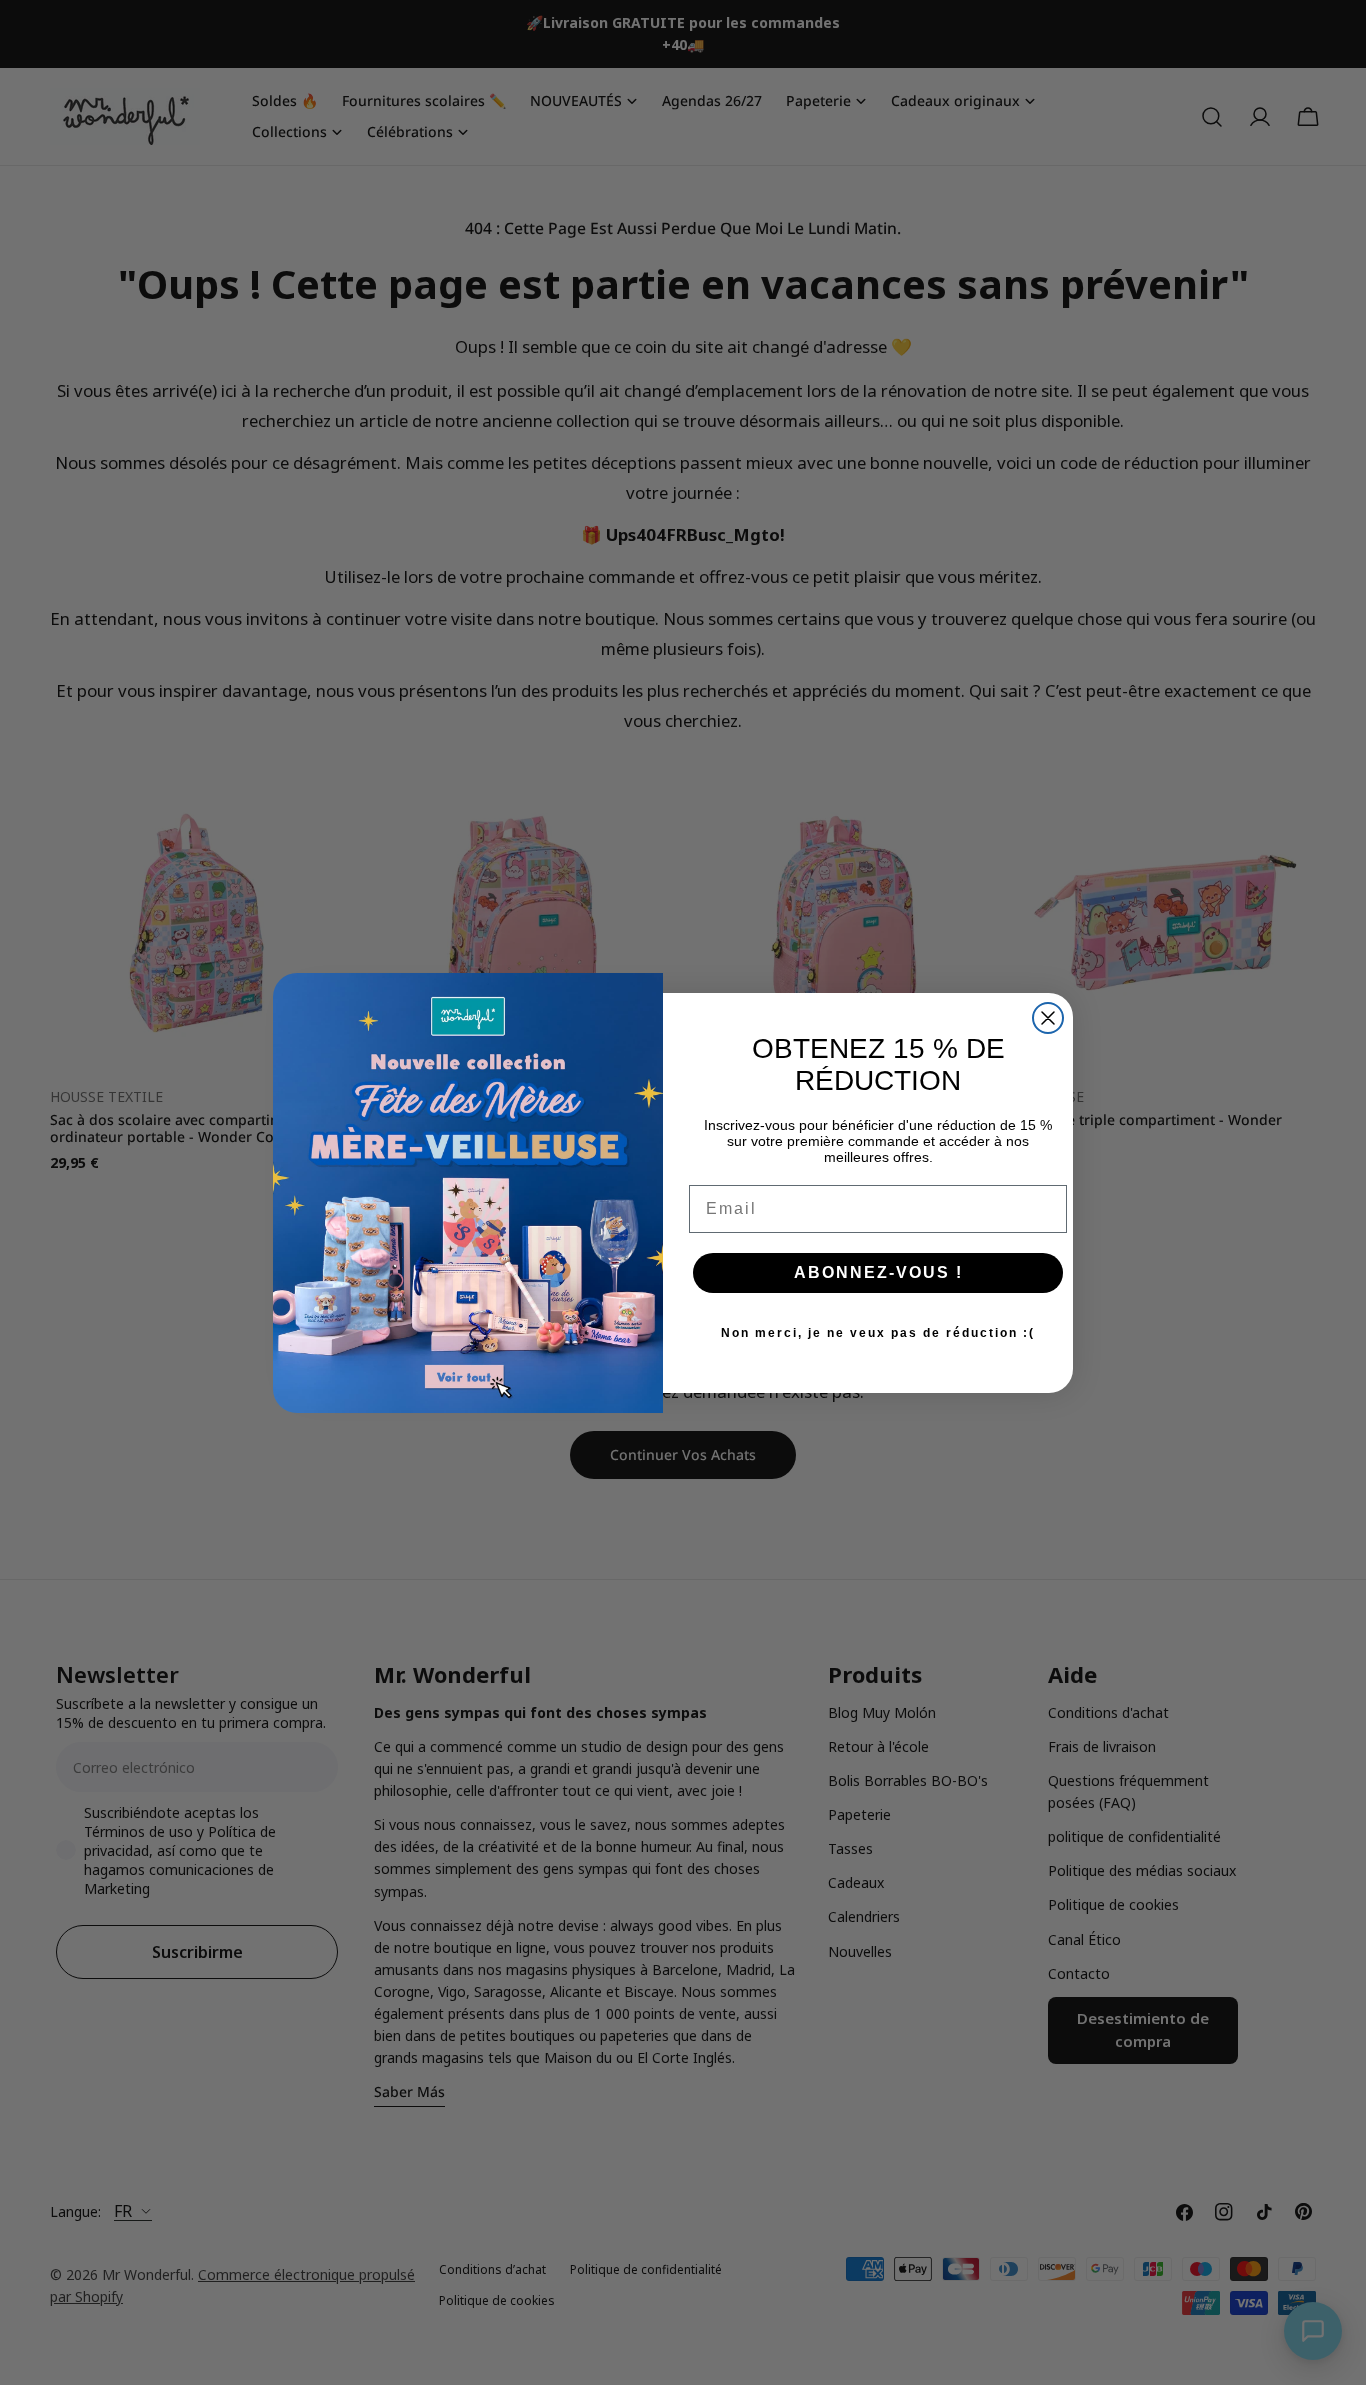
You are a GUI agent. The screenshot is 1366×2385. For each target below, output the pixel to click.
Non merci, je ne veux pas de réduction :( (878, 1333)
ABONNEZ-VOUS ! (878, 1272)
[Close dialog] (1048, 1018)
